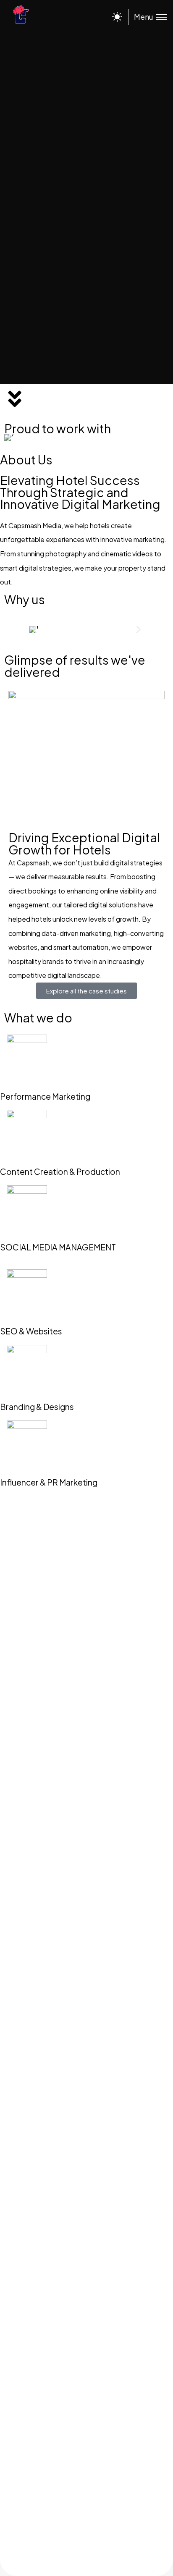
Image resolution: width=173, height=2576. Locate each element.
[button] (35, 630)
